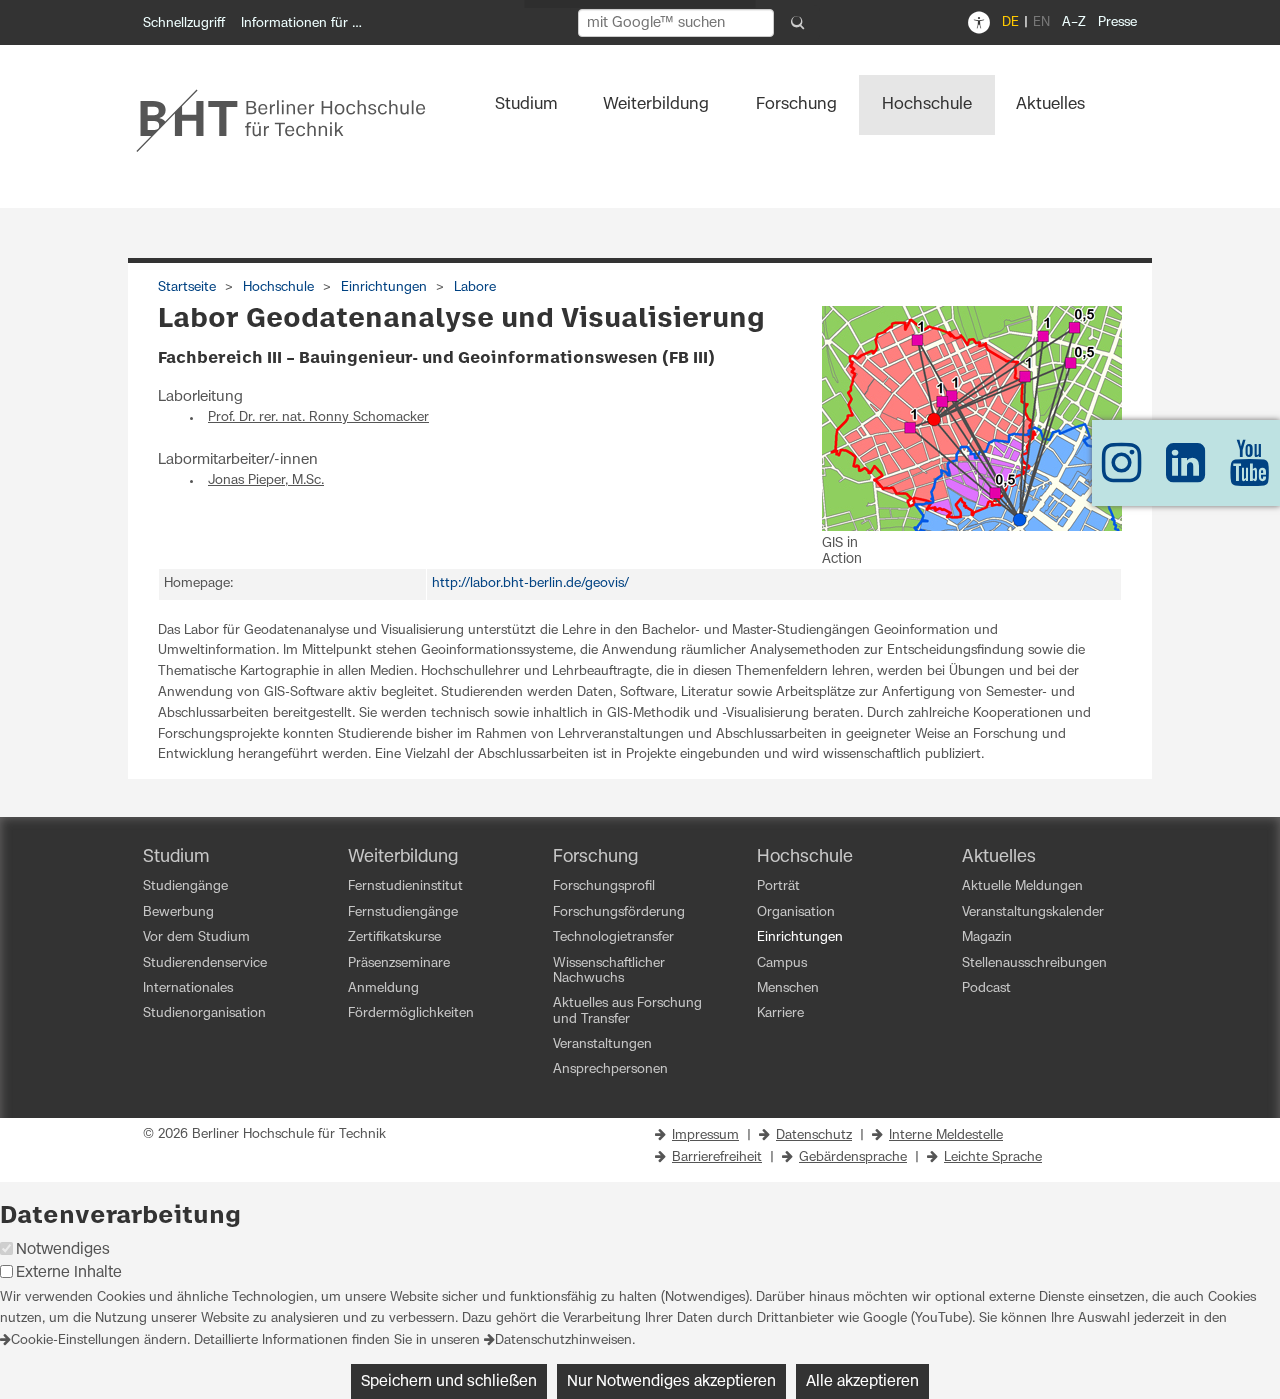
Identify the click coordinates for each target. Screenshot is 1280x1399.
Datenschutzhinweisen (563, 1340)
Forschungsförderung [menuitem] (619, 912)
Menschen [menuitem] (788, 988)
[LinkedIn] (1186, 472)
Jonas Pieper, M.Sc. (266, 480)
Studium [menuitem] (526, 104)
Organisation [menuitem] (796, 912)
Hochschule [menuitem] (927, 104)
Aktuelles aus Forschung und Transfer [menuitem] (627, 1011)
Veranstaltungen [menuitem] (602, 1044)
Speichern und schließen (449, 1381)
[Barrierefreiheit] (979, 23)
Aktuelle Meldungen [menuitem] (1022, 886)
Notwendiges (63, 1249)
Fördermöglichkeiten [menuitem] (411, 1013)
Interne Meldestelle (946, 1135)
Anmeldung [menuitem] (383, 988)
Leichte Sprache (993, 1157)
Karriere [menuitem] (780, 1013)
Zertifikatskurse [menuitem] (394, 937)
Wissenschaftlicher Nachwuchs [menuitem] (609, 971)
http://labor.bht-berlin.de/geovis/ (530, 583)
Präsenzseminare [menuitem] (399, 963)
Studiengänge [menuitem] (185, 886)
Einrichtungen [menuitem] (800, 937)
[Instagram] (1122, 472)
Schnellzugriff (184, 23)
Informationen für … (301, 23)
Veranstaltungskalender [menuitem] (1033, 912)
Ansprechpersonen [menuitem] (610, 1069)
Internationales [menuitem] (188, 988)
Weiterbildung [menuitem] (656, 104)
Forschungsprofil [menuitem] (604, 886)
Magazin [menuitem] (987, 937)
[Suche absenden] (798, 23)
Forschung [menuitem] (796, 104)
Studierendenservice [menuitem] (205, 963)
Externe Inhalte (69, 1272)
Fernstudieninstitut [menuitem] (405, 886)
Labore (475, 287)
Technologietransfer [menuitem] (613, 937)
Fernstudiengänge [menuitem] (403, 912)
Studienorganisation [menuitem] (204, 1013)
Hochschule (278, 287)
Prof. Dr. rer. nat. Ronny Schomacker (318, 417)
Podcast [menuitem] (986, 988)
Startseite (187, 287)
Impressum (705, 1135)
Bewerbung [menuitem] (178, 912)
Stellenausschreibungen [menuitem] (1034, 963)
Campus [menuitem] (782, 963)
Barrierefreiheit (717, 1157)
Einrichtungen (384, 287)
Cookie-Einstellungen (75, 1340)
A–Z (1074, 22)
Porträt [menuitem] (778, 886)
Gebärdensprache (853, 1157)
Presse (1117, 22)
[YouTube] (1250, 472)
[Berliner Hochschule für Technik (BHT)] (294, 120)
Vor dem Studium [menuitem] (196, 937)
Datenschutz (814, 1135)
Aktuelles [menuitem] (1050, 104)
